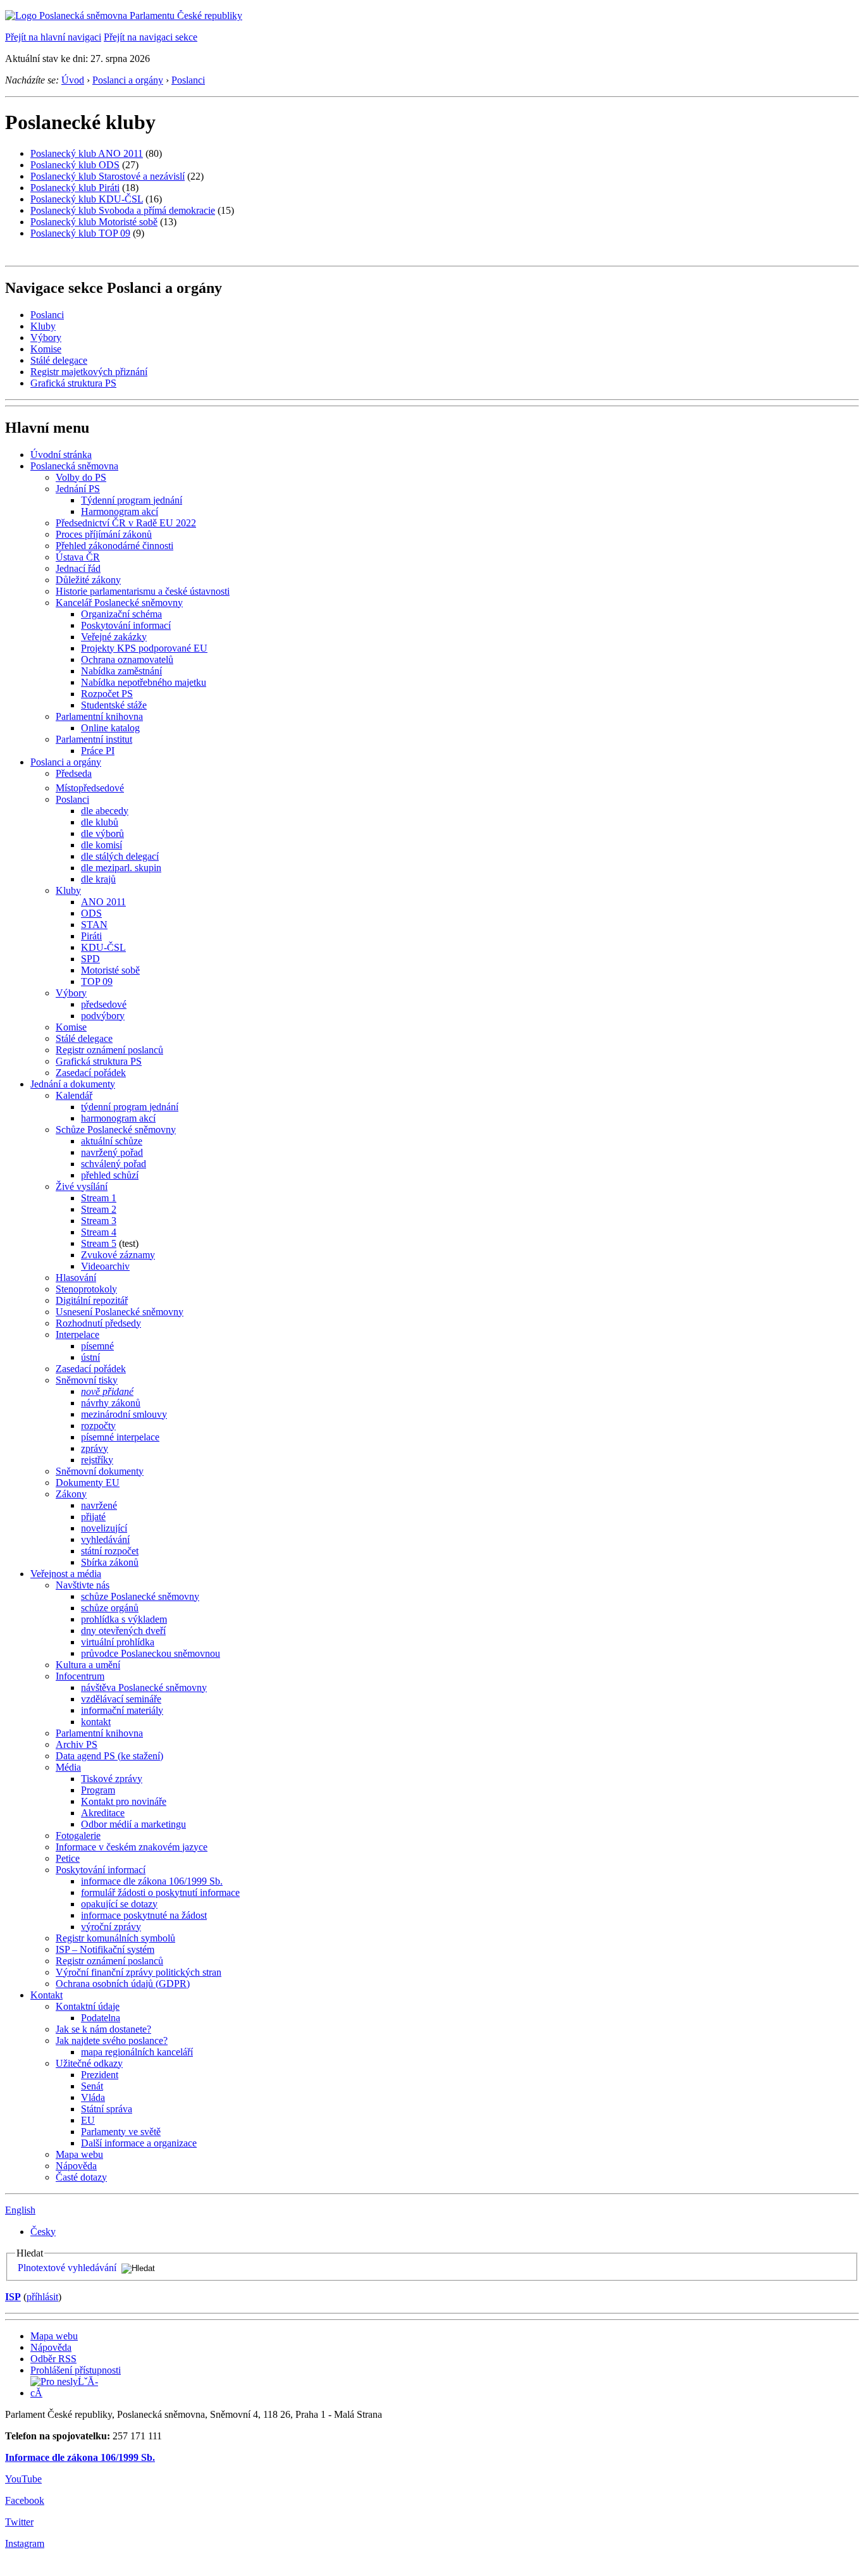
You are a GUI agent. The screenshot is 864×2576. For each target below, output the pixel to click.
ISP (13, 2297)
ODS (91, 913)
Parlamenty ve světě (121, 2132)
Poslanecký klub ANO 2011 (87, 153)
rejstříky (97, 1460)
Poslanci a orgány (128, 80)
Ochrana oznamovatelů (127, 659)
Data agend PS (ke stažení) (109, 1756)
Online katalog (110, 728)
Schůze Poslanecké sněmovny (116, 1130)
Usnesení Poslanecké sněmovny (120, 1312)
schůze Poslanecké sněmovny (140, 1596)
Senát (92, 2086)
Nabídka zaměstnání (121, 671)
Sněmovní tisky (87, 1380)
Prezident (100, 2075)
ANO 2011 (103, 902)
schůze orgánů (110, 1608)
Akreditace (103, 1813)
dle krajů (98, 879)
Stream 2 (99, 1209)
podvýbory (103, 1016)
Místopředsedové (90, 788)
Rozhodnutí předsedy (98, 1323)
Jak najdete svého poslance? (112, 2040)
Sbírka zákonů (110, 1562)
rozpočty (98, 1426)
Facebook (25, 2500)
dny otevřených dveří (123, 1631)
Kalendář (74, 1095)
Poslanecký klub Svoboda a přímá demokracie (123, 210)
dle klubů (100, 822)
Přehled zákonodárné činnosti (114, 546)
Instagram (25, 2543)
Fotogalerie (78, 1836)
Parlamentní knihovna (99, 716)
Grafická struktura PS (73, 383)
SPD (90, 959)
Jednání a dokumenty (73, 1084)
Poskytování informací (126, 625)
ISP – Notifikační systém (105, 1949)
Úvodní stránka (61, 455)
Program (98, 1790)
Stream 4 (99, 1232)
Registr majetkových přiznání (89, 372)
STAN (94, 925)
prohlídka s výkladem (124, 1619)
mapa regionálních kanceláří (137, 2052)
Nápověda (76, 2166)
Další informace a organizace (139, 2143)
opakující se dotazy (119, 1904)
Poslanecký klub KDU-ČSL (87, 199)
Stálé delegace (59, 360)
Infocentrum (80, 1676)
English (20, 2210)
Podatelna (101, 2018)
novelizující (104, 1528)
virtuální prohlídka (118, 1642)
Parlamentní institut (94, 739)
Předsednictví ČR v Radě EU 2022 (126, 523)
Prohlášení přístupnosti (76, 2370)
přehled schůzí (110, 1175)
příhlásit (42, 2297)
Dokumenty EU (88, 1483)
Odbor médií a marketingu (133, 1824)
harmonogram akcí (118, 1118)
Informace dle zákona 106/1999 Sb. (80, 2457)
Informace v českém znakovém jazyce (132, 1847)
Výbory (46, 337)
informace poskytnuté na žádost (144, 1915)
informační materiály (122, 1710)
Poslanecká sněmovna (74, 466)
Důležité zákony (88, 580)
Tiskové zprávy (112, 1779)
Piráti (91, 936)
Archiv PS (77, 1744)
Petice (68, 1858)
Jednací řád (78, 568)
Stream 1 (99, 1198)
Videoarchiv (105, 1266)
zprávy (95, 1448)
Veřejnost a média (66, 1574)
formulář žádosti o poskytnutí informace (160, 1892)
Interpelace (77, 1334)
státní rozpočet (110, 1551)
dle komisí (102, 845)
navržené (99, 1505)
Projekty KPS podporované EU (144, 648)
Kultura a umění (88, 1665)
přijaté (93, 1517)
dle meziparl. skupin (121, 868)
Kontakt (46, 1995)
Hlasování (76, 1278)
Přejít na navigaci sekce (151, 37)
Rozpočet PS (107, 694)
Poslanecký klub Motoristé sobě (94, 222)
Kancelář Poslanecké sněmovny (119, 603)
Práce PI (98, 751)
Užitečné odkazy (89, 2063)
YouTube (23, 2479)
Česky (43, 2232)
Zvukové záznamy (118, 1255)
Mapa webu (79, 2154)
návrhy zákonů (111, 1403)
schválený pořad (114, 1164)
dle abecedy (105, 811)
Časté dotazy (81, 2177)
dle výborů (102, 833)
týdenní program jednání (130, 1107)
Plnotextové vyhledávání (67, 2268)
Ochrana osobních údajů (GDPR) (123, 1984)
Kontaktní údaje (88, 2006)
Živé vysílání (82, 1186)
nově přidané (107, 1391)
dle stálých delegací (120, 856)
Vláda (93, 2097)
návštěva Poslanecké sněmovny (144, 1687)
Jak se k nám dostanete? (103, 2029)
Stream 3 (99, 1221)
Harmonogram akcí (120, 511)
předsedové (104, 1004)
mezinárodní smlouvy (124, 1414)
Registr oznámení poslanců (109, 1050)
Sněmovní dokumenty (100, 1471)
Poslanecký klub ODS (75, 165)
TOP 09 (97, 981)
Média (68, 1767)
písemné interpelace (120, 1437)
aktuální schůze (112, 1141)
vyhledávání (105, 1539)
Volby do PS (81, 477)
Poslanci (188, 80)
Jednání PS (78, 489)
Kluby (43, 326)
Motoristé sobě (110, 970)
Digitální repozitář (92, 1300)
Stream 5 (99, 1243)
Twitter (19, 2522)
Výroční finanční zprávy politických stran (139, 1972)
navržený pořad (112, 1152)
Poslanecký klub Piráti (75, 188)
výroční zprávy (111, 1927)
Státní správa (107, 2109)
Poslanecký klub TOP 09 (80, 233)
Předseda (74, 773)
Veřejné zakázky (114, 637)
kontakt (96, 1722)
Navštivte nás (83, 1585)
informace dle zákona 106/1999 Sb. (152, 1881)
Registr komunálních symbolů (115, 1938)
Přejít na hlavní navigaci (53, 37)
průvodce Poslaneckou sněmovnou (151, 1653)
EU (88, 2120)
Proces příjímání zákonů (104, 534)
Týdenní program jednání (132, 500)
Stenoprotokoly (86, 1289)
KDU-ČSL (103, 947)
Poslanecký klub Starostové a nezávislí (108, 176)
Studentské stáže (114, 705)
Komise (46, 349)
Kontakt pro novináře (124, 1801)
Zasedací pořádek (91, 1073)
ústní (90, 1357)
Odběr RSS (53, 2359)
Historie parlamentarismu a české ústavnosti (143, 591)
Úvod (73, 80)
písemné (97, 1346)
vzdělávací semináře (121, 1699)
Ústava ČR (78, 557)
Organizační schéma (121, 614)
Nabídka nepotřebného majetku (144, 682)
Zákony (71, 1494)
